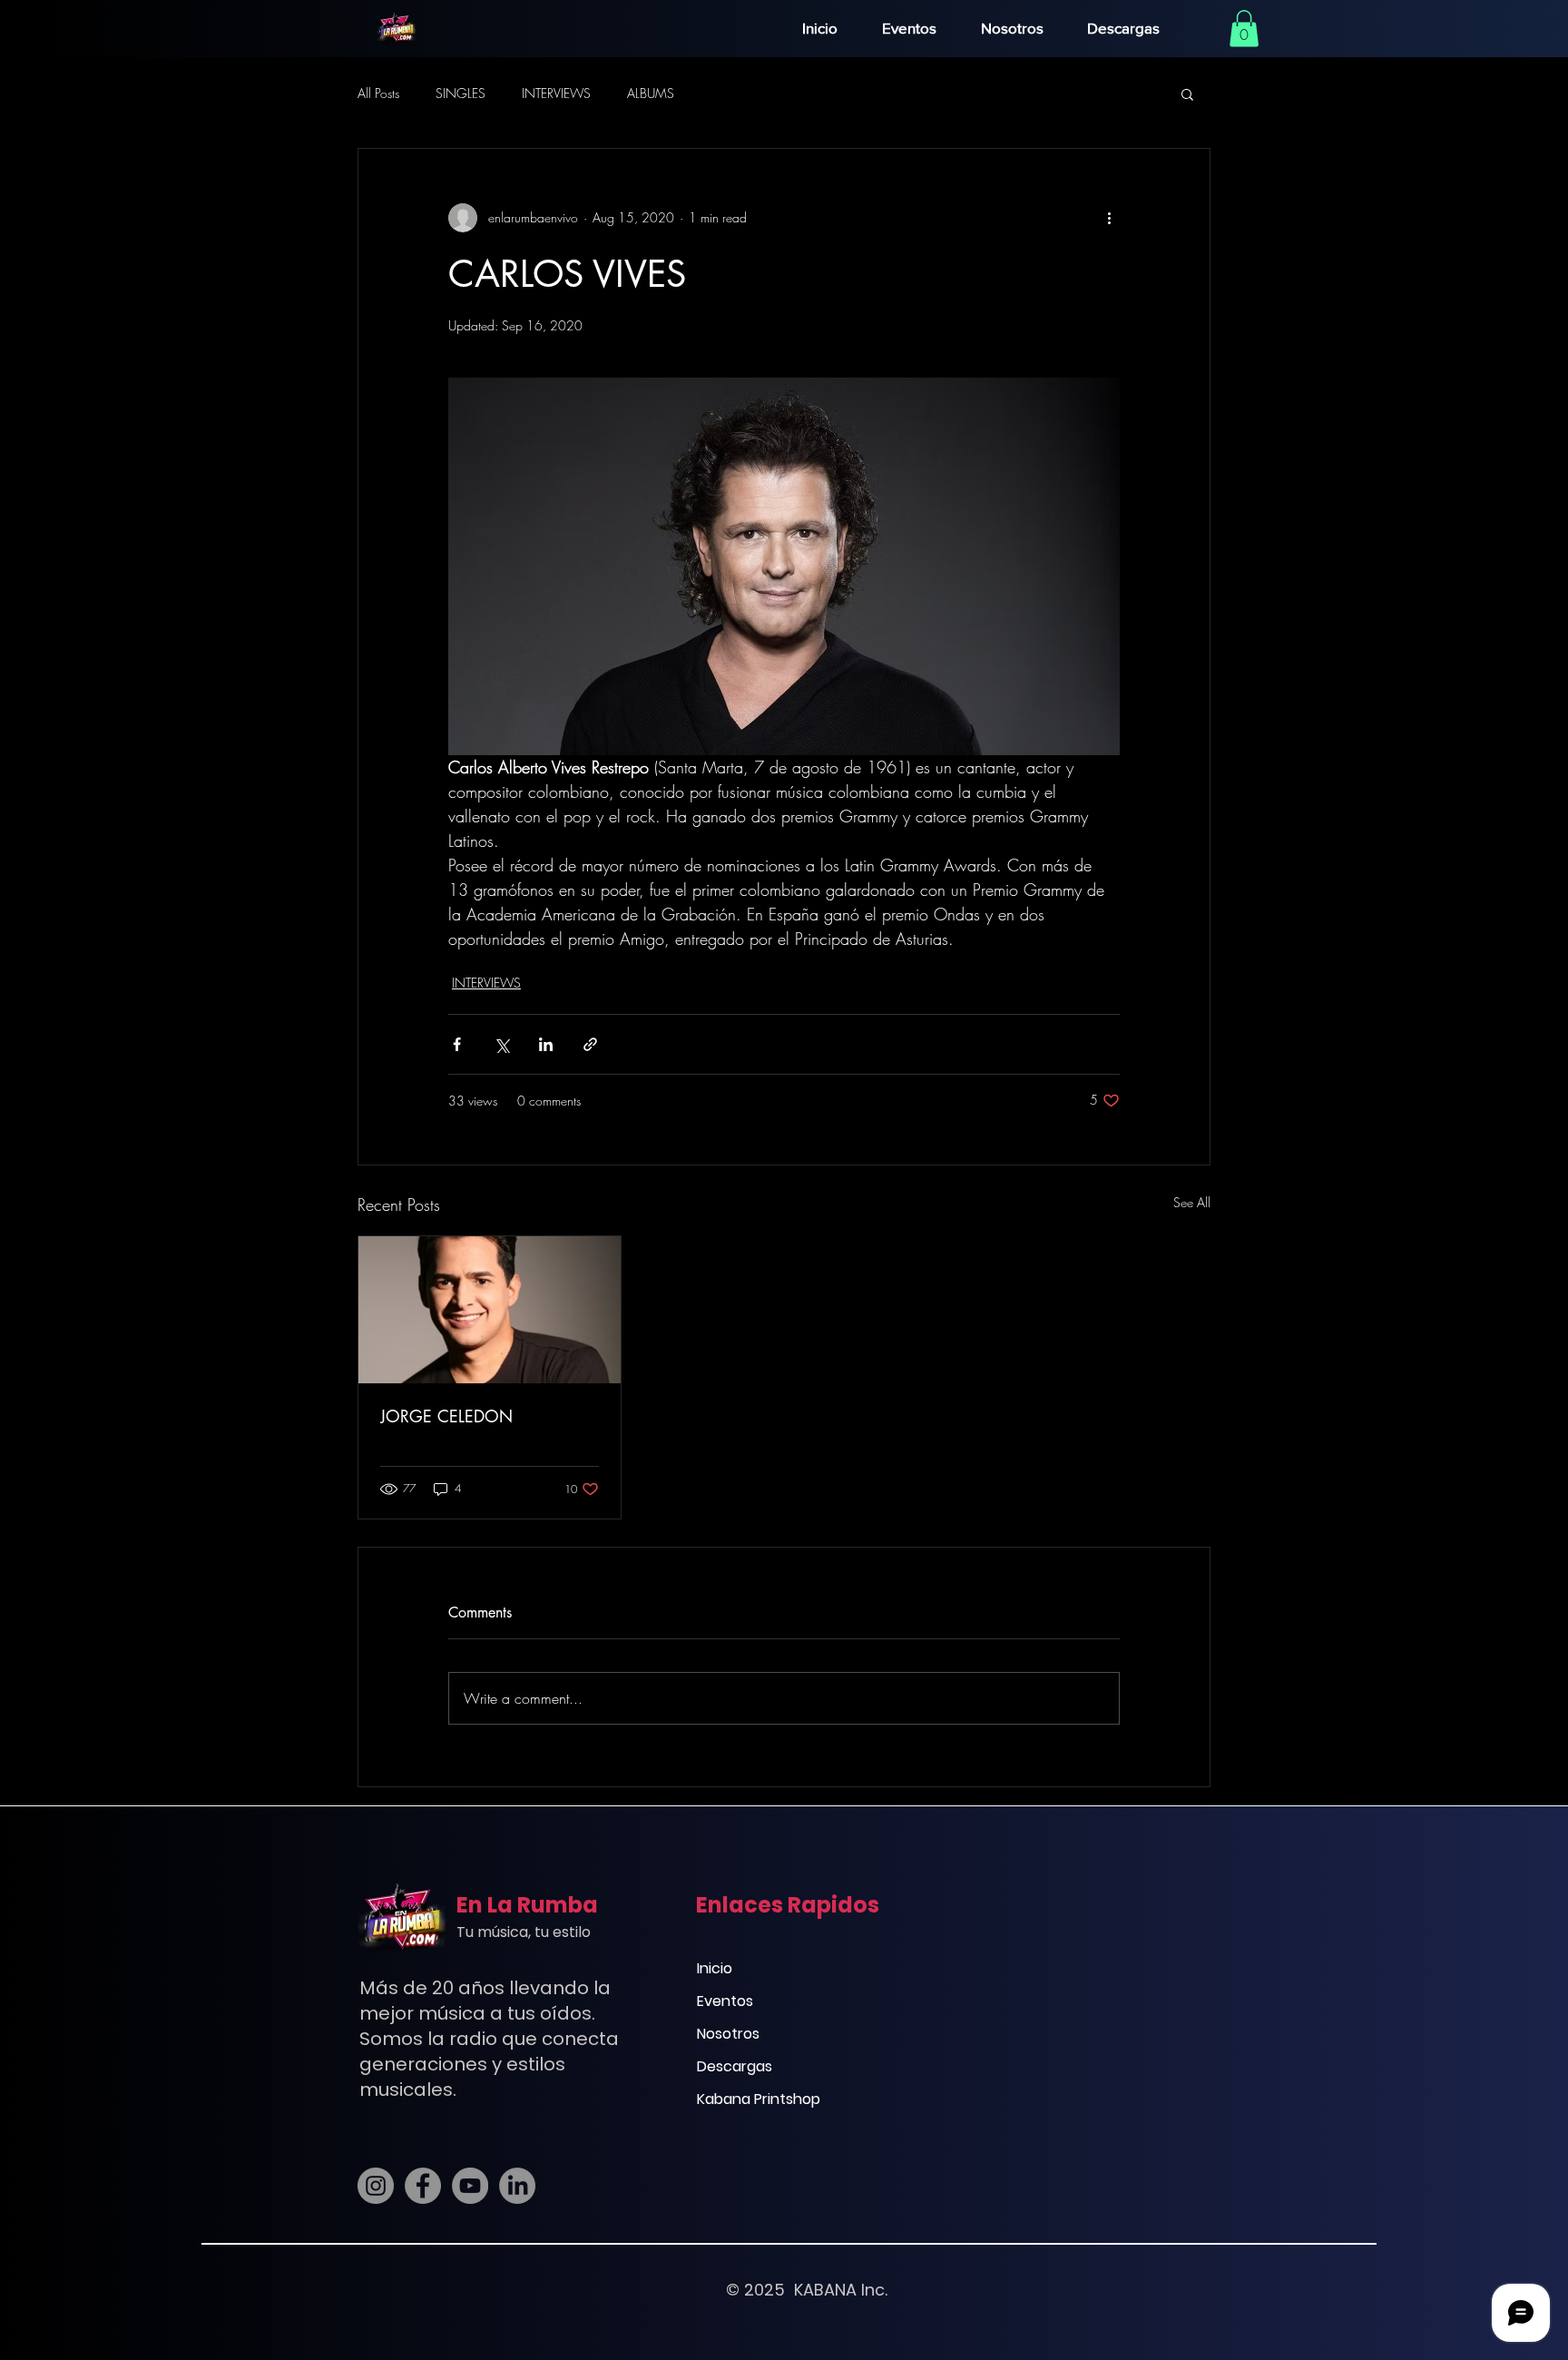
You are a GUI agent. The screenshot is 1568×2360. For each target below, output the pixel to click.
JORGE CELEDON (446, 1416)
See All (1192, 1202)
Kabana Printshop (759, 2099)
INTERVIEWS (556, 93)
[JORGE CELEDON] (490, 1310)
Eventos (725, 2001)
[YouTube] (470, 2186)
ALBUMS (651, 93)
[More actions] (1109, 218)
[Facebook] (423, 2186)
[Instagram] (376, 2186)
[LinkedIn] (517, 2186)
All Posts (378, 93)
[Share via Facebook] (457, 1044)
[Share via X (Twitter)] (501, 1044)
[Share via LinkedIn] (546, 1044)
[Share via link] (590, 1044)
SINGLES (461, 93)
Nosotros (728, 2034)
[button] (1244, 29)
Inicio (715, 1968)
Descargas (735, 2066)
